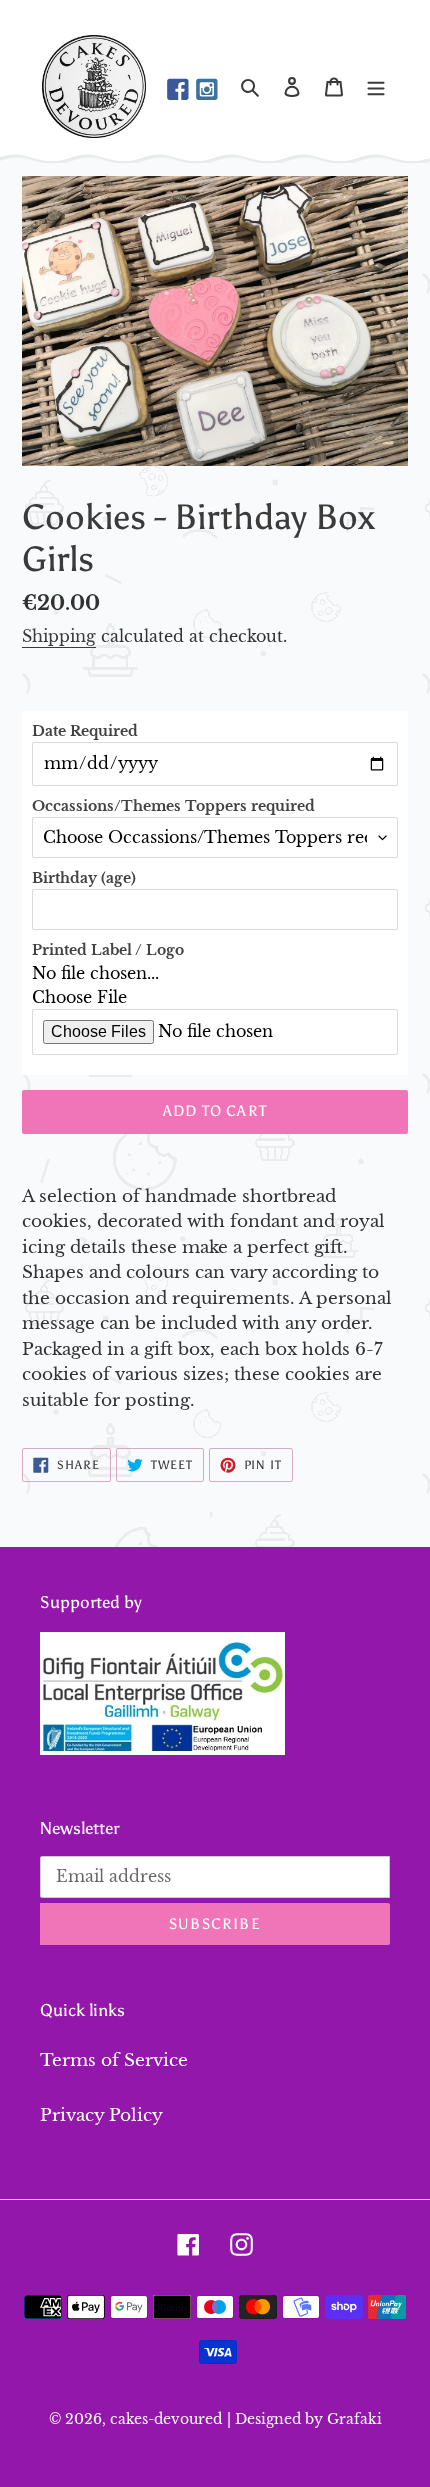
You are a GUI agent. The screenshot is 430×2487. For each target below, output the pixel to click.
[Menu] (376, 87)
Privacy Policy (101, 2115)
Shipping (59, 636)
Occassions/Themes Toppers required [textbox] (173, 806)
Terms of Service (114, 2060)
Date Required (85, 731)
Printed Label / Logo (108, 950)
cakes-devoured (166, 2419)
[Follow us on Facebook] (178, 90)
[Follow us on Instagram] (207, 90)
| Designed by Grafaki (304, 2419)
